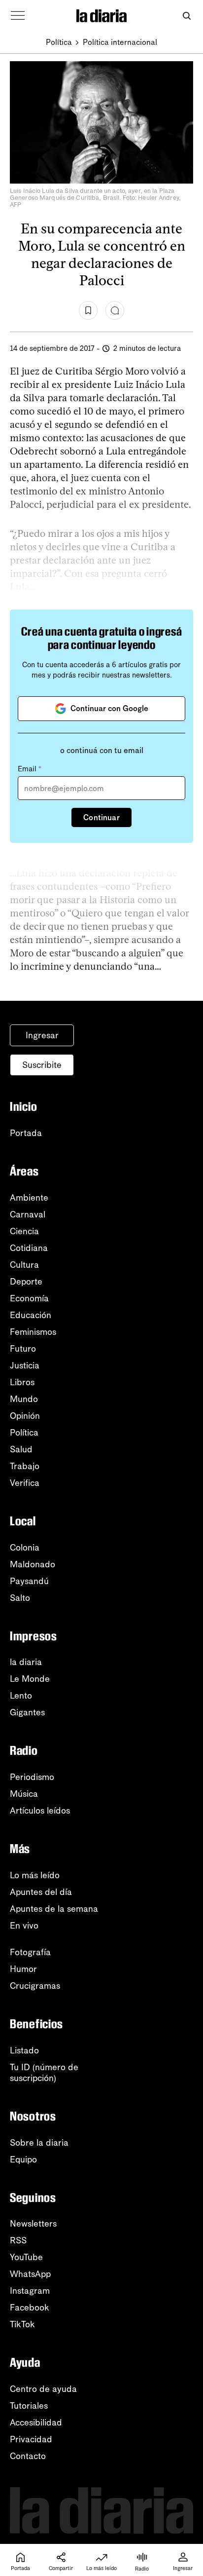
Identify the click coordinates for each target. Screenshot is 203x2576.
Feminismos (33, 1332)
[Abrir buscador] (186, 16)
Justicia (25, 1365)
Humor (23, 1969)
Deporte (26, 1282)
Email (30, 769)
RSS (18, 2240)
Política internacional (120, 42)
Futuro (23, 1349)
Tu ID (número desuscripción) (44, 2073)
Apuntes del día (41, 1892)
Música (24, 1794)
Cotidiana (29, 1248)
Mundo (24, 1399)
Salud (21, 1449)
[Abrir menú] (18, 16)
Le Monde (30, 1679)
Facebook (30, 2308)
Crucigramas (35, 1986)
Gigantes (27, 1712)
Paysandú (29, 1581)
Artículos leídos (40, 1811)
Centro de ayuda (43, 2389)
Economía (29, 1298)
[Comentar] (115, 310)
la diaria (26, 1662)
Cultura (24, 1265)
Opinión (25, 1416)
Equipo (23, 2159)
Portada (26, 1133)
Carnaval (28, 1214)
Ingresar (42, 1035)
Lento (21, 1696)
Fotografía (30, 1952)
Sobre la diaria (39, 2143)
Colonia (25, 1548)
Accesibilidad (36, 2423)
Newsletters (33, 2224)
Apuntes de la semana (54, 1909)
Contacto (28, 2456)
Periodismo (32, 1777)
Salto (20, 1598)
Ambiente (29, 1198)
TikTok (22, 2324)
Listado (24, 2050)
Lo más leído (35, 1875)
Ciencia (24, 1231)
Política (59, 42)
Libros (22, 1382)
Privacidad (31, 2439)
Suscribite (42, 1065)
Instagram (30, 2291)
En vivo (24, 1926)
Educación (31, 1315)
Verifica (25, 1483)
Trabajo (25, 1466)
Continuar (101, 817)
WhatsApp (30, 2274)
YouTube (26, 2257)
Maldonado (33, 1564)
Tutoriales (29, 2406)
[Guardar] (88, 310)
